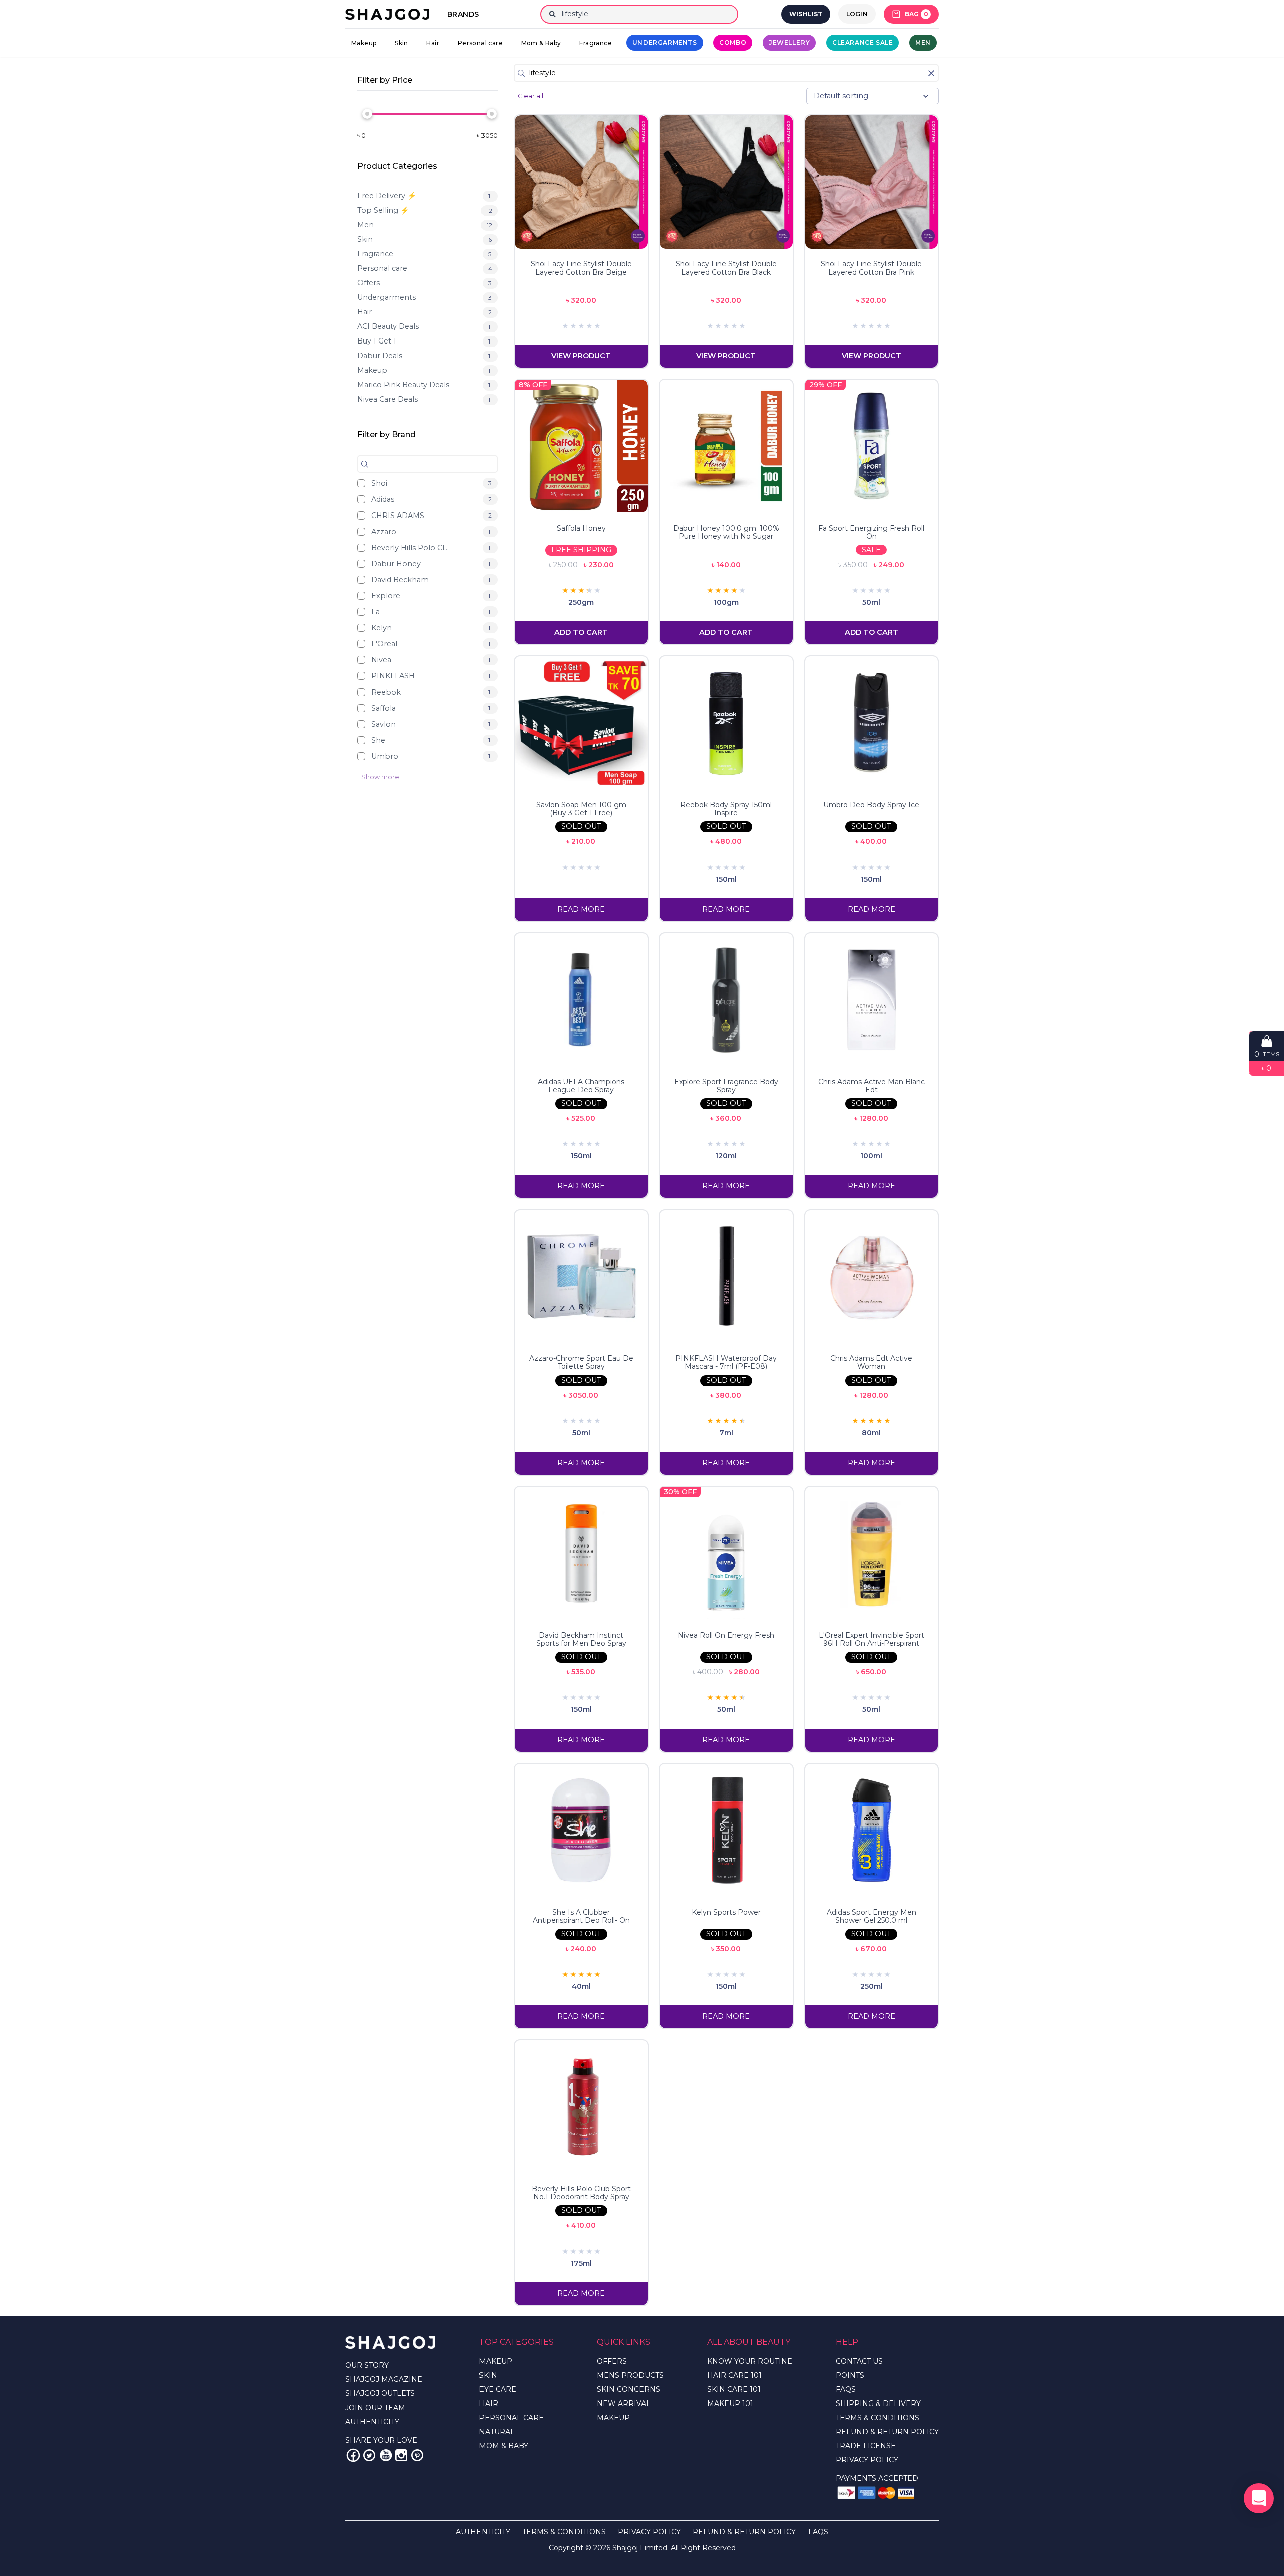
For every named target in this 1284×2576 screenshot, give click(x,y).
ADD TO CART (581, 632)
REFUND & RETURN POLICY (887, 2432)
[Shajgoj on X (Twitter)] (369, 2455)
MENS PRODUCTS (630, 2375)
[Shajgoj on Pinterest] (417, 2455)
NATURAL (497, 2432)
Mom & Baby (541, 43)
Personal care (480, 43)
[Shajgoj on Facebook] (353, 2455)
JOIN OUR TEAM (375, 2408)
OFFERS (612, 2361)
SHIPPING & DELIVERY (878, 2403)
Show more (380, 777)
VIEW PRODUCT (581, 356)
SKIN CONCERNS (628, 2389)
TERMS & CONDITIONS (877, 2418)
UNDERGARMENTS (665, 42)
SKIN (488, 2375)
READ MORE (581, 909)
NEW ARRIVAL (624, 2403)
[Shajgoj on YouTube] (385, 2455)
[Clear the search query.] (931, 73)
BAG (917, 14)
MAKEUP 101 (730, 2403)
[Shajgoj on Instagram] (401, 2455)
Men (923, 42)
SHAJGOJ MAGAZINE (384, 2379)
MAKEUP (496, 2361)
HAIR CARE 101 (735, 2375)
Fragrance (596, 43)
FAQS (846, 2389)
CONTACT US (859, 2361)
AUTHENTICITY (372, 2422)
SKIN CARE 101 (734, 2389)
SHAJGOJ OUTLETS (380, 2393)
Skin (402, 43)
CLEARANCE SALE (862, 42)
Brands (463, 14)
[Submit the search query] (365, 464)
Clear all (530, 96)
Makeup (364, 43)
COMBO (733, 42)
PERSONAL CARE (511, 2418)
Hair (433, 43)
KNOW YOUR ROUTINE (750, 2361)
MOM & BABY (504, 2446)
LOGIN (857, 14)
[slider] (367, 114)
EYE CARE (498, 2389)
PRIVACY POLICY (867, 2460)
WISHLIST (806, 14)
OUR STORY (367, 2365)
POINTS (850, 2375)
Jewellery (789, 42)
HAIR (489, 2403)
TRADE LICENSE (866, 2446)
